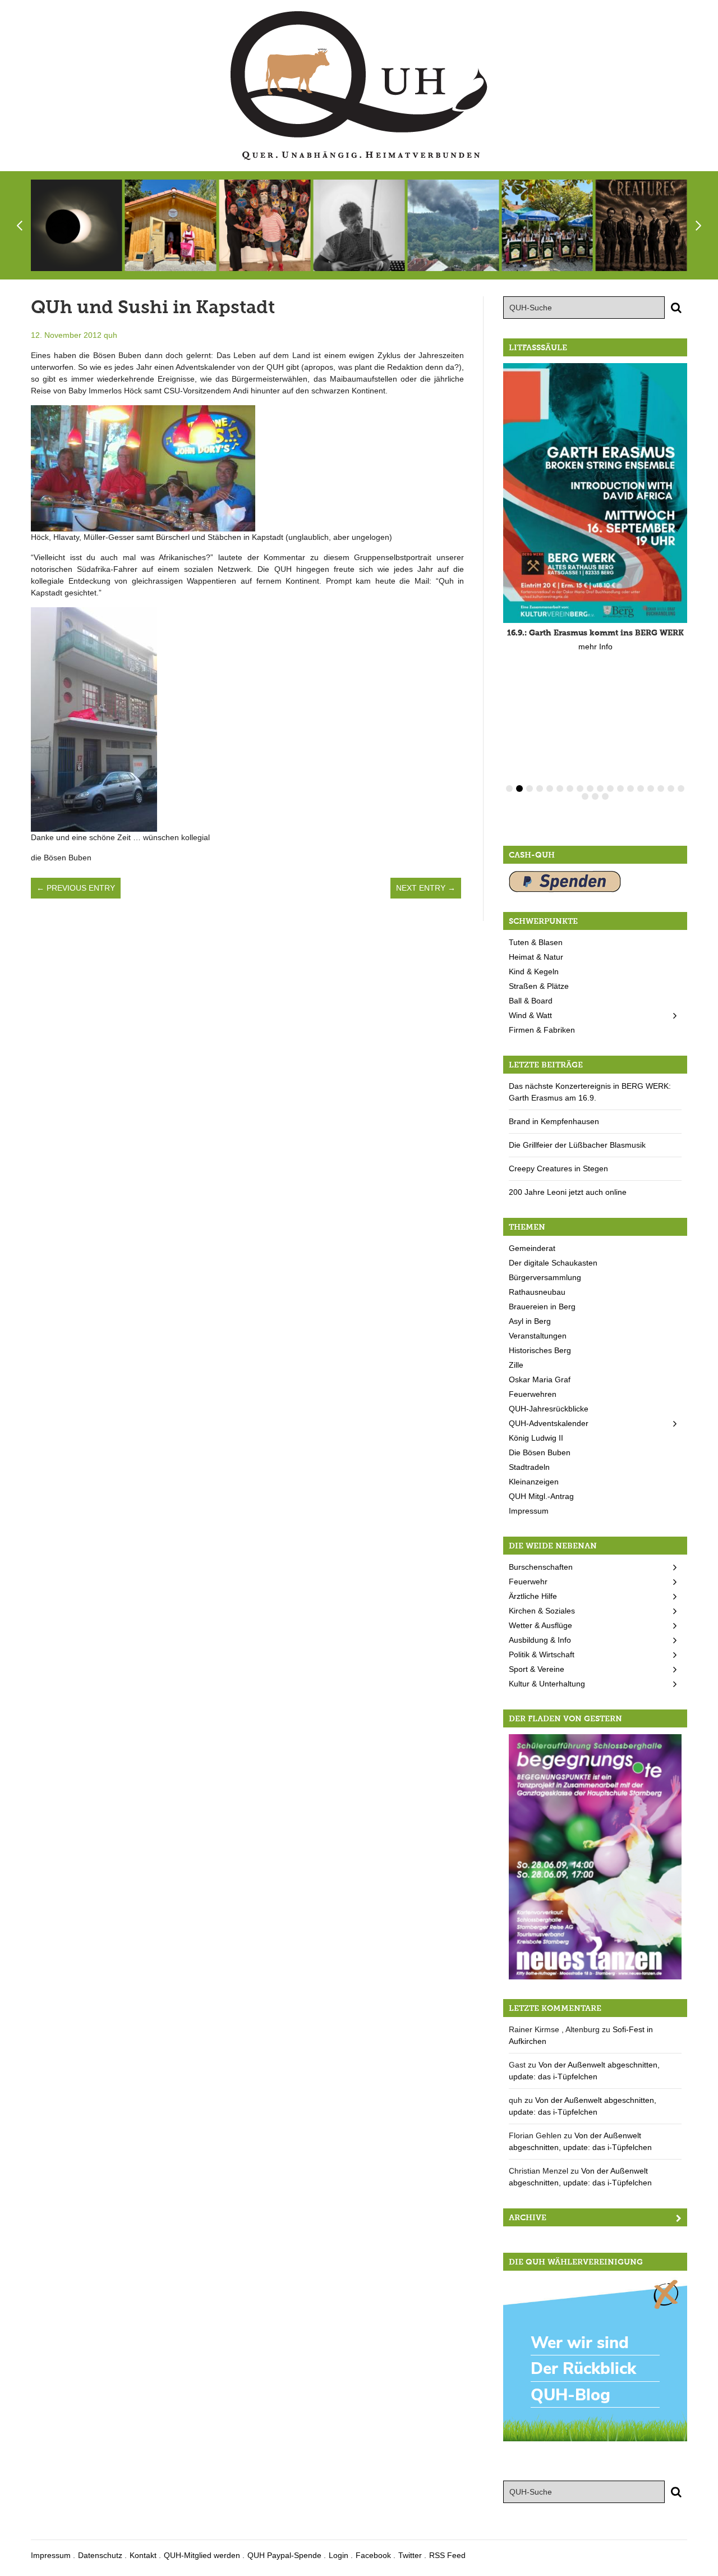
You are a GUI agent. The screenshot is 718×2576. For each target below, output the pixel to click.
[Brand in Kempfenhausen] (453, 225)
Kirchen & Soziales (542, 1611)
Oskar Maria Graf (540, 1379)
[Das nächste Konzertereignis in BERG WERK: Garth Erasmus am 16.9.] (359, 225)
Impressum (529, 1511)
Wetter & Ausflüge (540, 1625)
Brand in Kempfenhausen (554, 1121)
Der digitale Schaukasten (553, 1263)
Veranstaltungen (538, 1336)
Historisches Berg (540, 1350)
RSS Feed (447, 2555)
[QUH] (359, 86)
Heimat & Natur (536, 957)
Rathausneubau (537, 1292)
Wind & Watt (530, 1015)
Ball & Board (531, 1001)
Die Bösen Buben (540, 1452)
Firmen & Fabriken (542, 1030)
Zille (516, 1365)
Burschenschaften (541, 1567)
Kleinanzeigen (534, 1482)
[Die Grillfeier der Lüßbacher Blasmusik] (547, 225)
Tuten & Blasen (536, 942)
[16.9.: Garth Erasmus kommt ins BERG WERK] (595, 493)
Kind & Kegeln (534, 971)
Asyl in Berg (530, 1321)
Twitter (410, 2555)
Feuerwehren (533, 1394)
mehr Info (595, 647)
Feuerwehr (528, 1582)
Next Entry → (426, 888)
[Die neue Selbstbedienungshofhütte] (171, 225)
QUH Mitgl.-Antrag (541, 1496)
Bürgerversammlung (545, 1277)
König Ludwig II (536, 1438)
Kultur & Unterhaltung (547, 1684)
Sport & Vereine (537, 1669)
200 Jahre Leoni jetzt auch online (568, 1192)
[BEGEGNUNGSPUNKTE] (595, 1856)
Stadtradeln (529, 1467)
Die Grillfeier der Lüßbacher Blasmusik (577, 1145)
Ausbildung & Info (540, 1640)
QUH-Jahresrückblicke (549, 1409)
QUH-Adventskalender (549, 1423)
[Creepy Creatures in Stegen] (641, 225)
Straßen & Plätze (539, 986)
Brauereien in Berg (542, 1307)
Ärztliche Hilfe (533, 1596)
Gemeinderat (532, 1248)
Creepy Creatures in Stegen (558, 1168)
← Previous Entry (76, 888)
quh (111, 335)
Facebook (373, 2555)
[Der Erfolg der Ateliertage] (265, 225)
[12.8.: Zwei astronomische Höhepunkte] (77, 225)
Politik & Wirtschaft (542, 1654)
